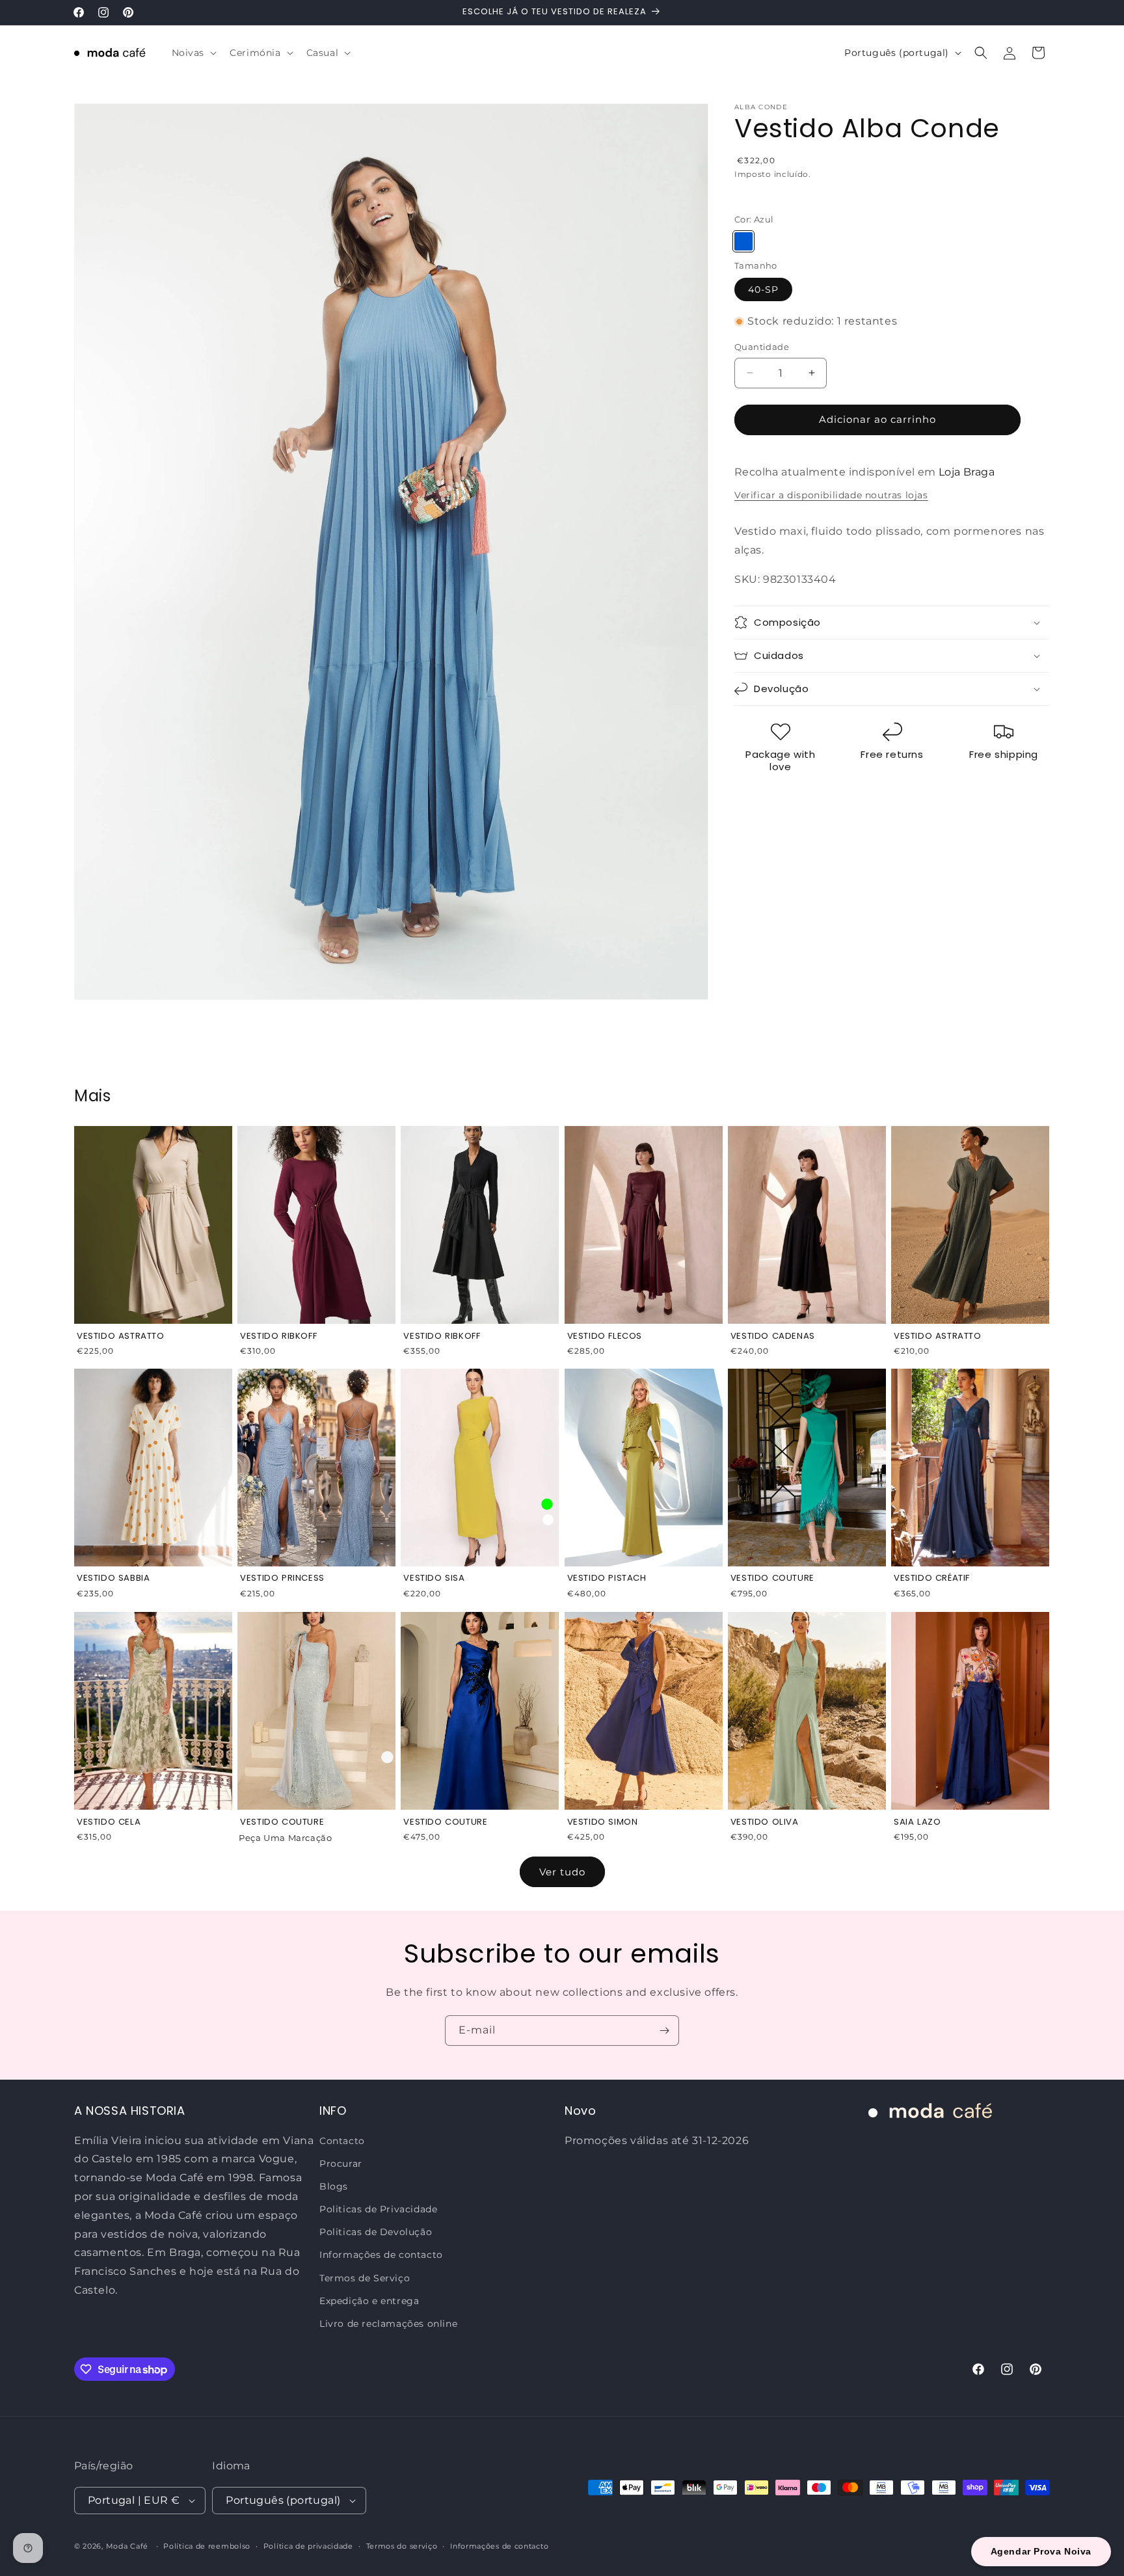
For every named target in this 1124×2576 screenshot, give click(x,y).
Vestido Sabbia (113, 1578)
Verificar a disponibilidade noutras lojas (831, 495)
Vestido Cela (109, 1822)
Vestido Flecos (605, 1335)
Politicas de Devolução (376, 2232)
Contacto (342, 2140)
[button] (193, 53)
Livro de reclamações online (388, 2324)
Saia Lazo (917, 1822)
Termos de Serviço (365, 2277)
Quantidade (762, 347)
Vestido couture (282, 1822)
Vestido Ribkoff (278, 1335)
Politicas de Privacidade (378, 2209)
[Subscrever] (664, 2031)
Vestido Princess (282, 1578)
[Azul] (743, 241)
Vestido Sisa (434, 1578)
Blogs (334, 2186)
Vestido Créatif (932, 1578)
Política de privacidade (308, 2545)
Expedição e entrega (369, 2301)
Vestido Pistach (607, 1578)
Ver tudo (562, 1872)
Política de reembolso (207, 2545)
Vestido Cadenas (773, 1335)
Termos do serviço (402, 2545)
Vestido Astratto (121, 1335)
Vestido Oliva (765, 1822)
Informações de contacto (381, 2255)
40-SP (763, 289)
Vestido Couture (772, 1578)
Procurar (341, 2163)
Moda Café (127, 2546)
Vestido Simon (603, 1822)
